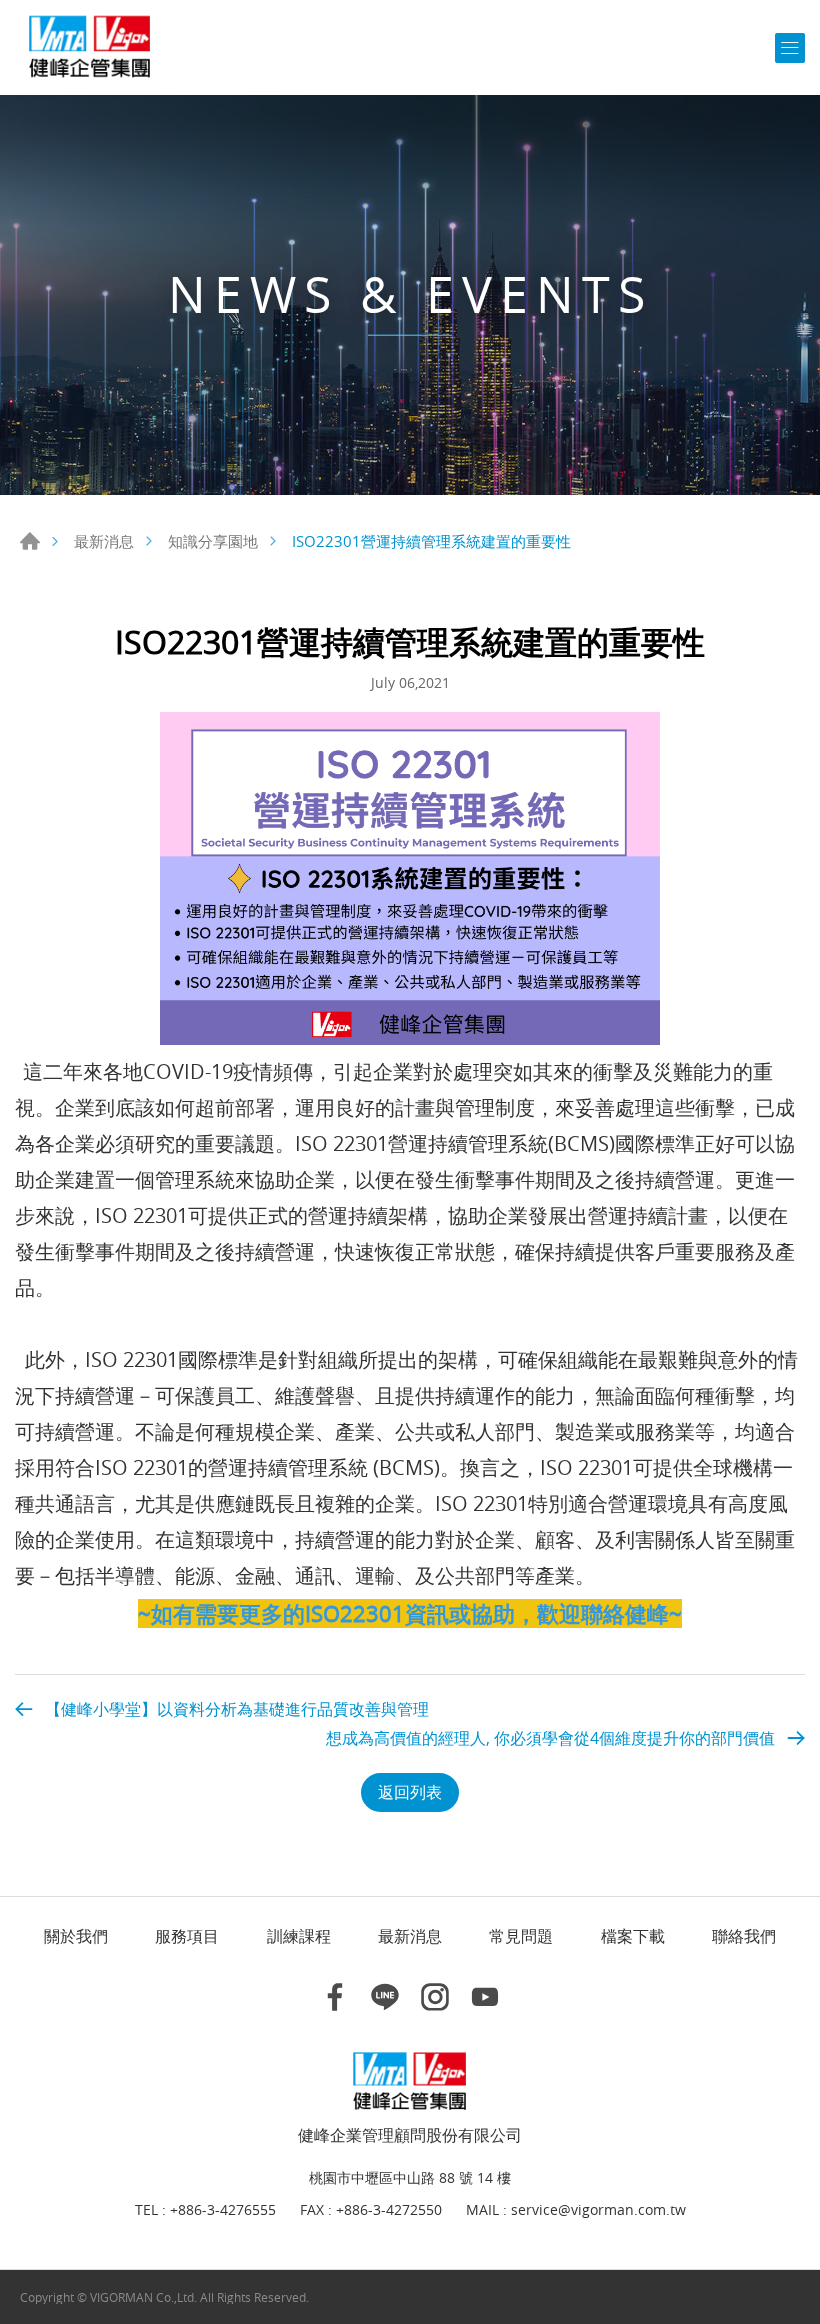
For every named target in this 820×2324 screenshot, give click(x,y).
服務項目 (187, 1936)
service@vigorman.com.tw (598, 2210)
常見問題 (521, 1936)
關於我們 (76, 1936)
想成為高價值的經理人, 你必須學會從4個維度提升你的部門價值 (550, 1738)
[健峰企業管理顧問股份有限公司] (90, 47)
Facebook (335, 1997)
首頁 (30, 541)
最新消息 (104, 541)
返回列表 (410, 1792)
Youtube (485, 1997)
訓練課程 (299, 1936)
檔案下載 (633, 1936)
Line (385, 1997)
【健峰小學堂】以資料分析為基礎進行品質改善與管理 (237, 1709)
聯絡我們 (744, 1936)
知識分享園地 (213, 541)
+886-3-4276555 (223, 2210)
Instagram (435, 1997)
